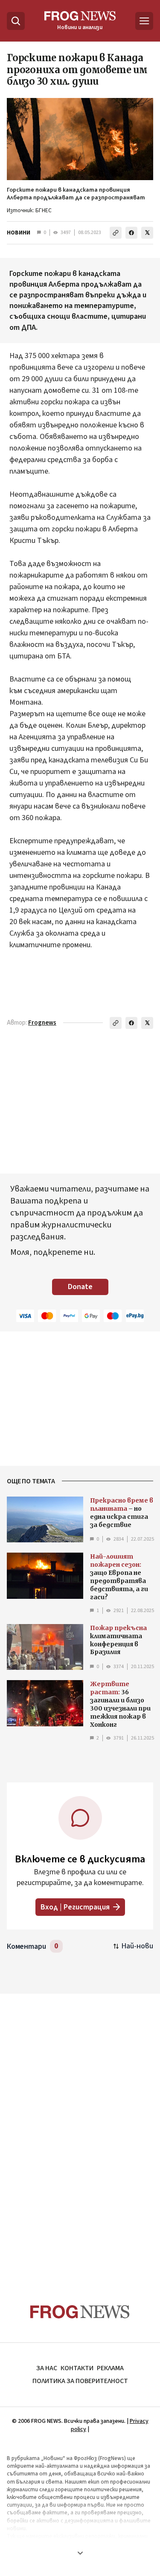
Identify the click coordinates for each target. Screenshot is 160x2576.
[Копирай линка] (116, 233)
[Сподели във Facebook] (131, 233)
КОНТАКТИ (77, 2368)
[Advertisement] (80, 2132)
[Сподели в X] (147, 233)
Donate (80, 1287)
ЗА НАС (47, 2368)
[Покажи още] (80, 2553)
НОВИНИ (19, 233)
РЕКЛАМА (110, 2368)
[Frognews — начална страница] (80, 2312)
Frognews (42, 1023)
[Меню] (144, 21)
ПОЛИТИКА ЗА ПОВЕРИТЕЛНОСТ (80, 2381)
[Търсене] (16, 21)
